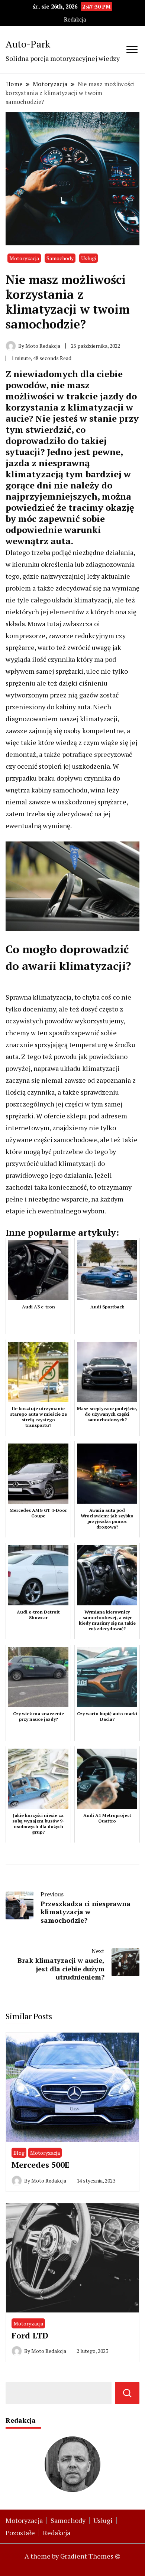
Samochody (60, 258)
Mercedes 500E (41, 2165)
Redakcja (75, 19)
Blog (19, 2153)
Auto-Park (28, 44)
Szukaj (127, 2393)
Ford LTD (30, 2335)
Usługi (88, 258)
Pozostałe (20, 2533)
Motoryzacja (24, 258)
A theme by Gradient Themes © (72, 2556)
